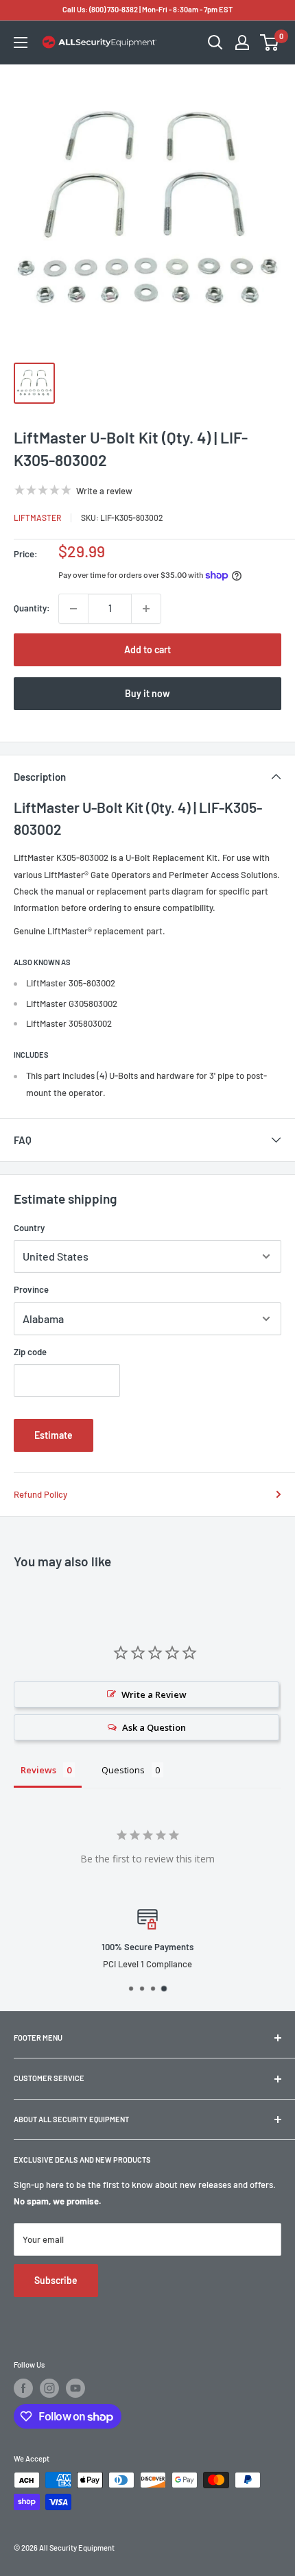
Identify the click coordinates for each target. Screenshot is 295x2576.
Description (40, 777)
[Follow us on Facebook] (23, 2388)
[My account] (242, 42)
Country (29, 1228)
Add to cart (147, 649)
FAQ (23, 1140)
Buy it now (147, 693)
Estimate (54, 1435)
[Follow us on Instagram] (49, 2388)
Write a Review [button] (154, 1694)
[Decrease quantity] (73, 609)
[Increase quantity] (146, 609)
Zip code (30, 1352)
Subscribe (56, 2280)
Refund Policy (40, 1494)
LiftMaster (37, 518)
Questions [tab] (123, 1770)
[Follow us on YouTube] (75, 2388)
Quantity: (32, 608)
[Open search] (215, 42)
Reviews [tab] (38, 1770)
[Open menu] (21, 42)
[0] (270, 42)
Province (31, 1289)
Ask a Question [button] (154, 1727)
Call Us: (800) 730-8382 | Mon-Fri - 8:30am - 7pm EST (147, 9)
